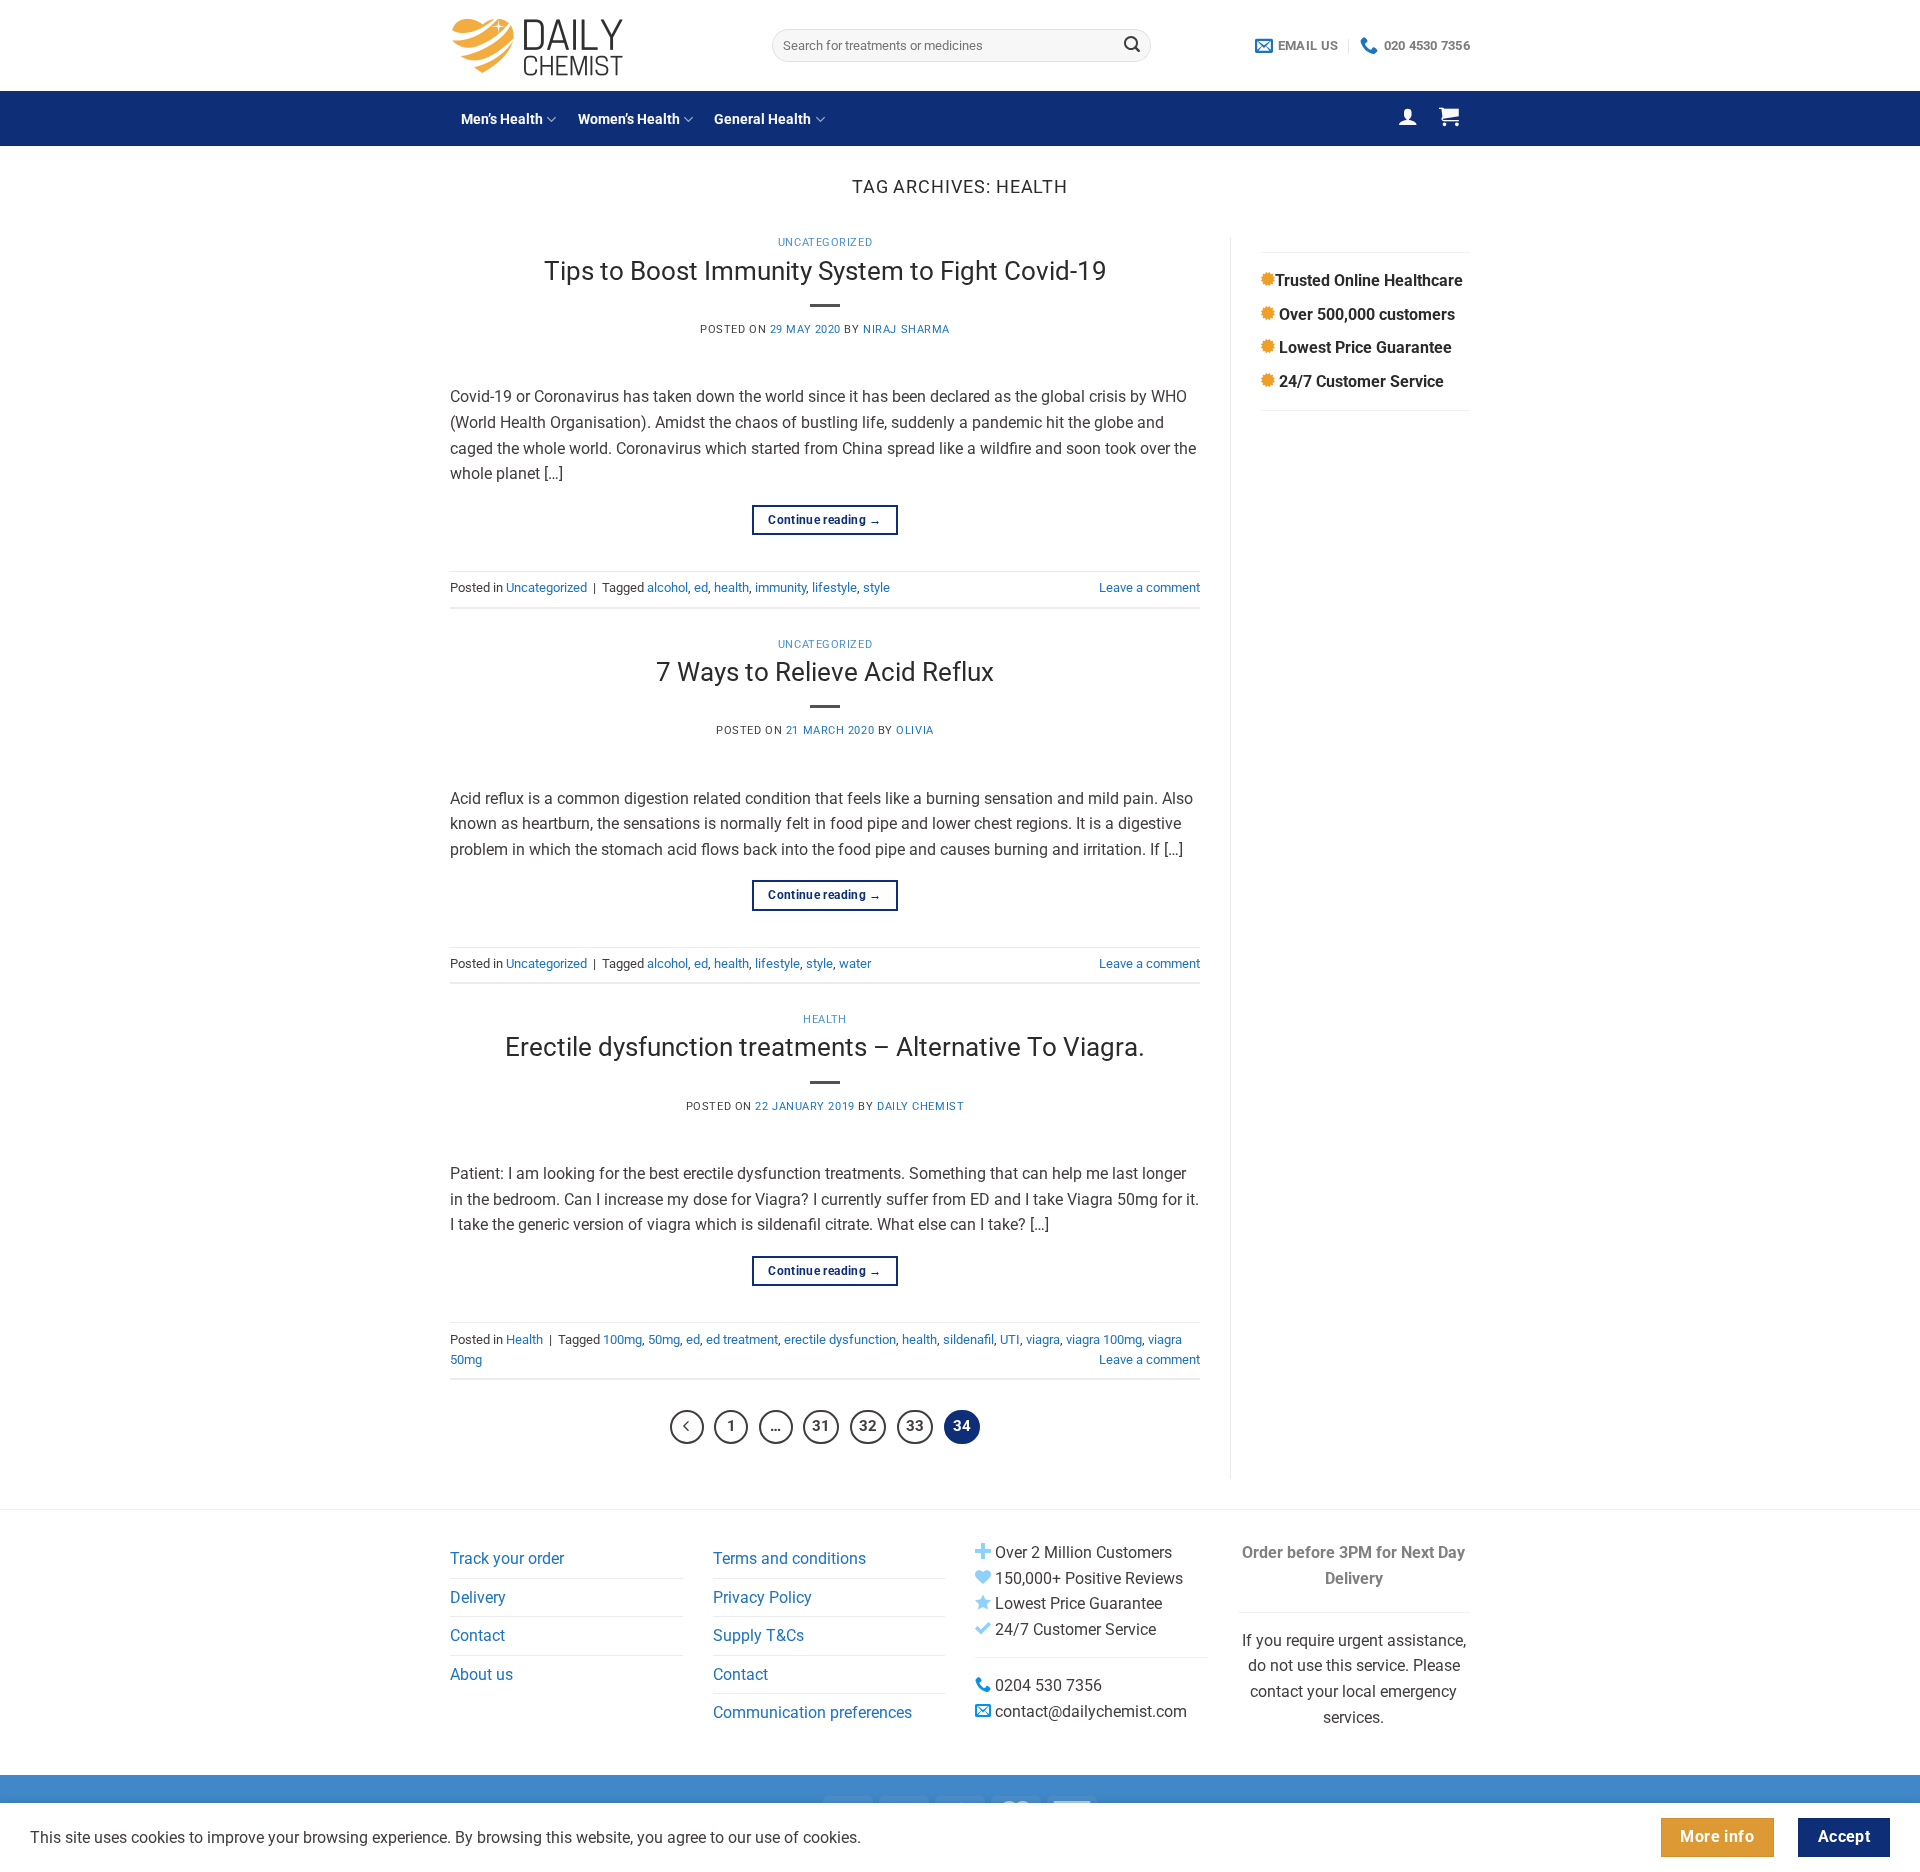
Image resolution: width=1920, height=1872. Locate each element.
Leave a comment (1149, 587)
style (876, 587)
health (731, 587)
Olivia (914, 730)
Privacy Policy (762, 1597)
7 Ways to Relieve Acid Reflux (825, 672)
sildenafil (968, 1339)
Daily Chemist (920, 1106)
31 (821, 1426)
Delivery (478, 1597)
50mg (664, 1339)
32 (868, 1426)
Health (824, 1019)
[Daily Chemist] (596, 45)
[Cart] (1449, 116)
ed (701, 587)
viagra (1043, 1339)
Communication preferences (812, 1712)
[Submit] (1132, 46)
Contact (477, 1635)
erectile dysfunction (840, 1339)
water (855, 963)
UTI (1010, 1339)
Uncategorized (825, 242)
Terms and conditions (789, 1558)
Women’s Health (629, 119)
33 (915, 1426)
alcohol (667, 587)
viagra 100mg (1104, 1339)
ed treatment (742, 1339)
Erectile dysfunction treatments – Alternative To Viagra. (825, 1047)
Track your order (507, 1558)
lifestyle (834, 587)
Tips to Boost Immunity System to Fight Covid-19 (825, 271)
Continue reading (825, 520)
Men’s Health (502, 119)
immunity (780, 587)
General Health (762, 119)
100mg (622, 1339)
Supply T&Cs (758, 1635)
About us (481, 1674)
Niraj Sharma (906, 329)
